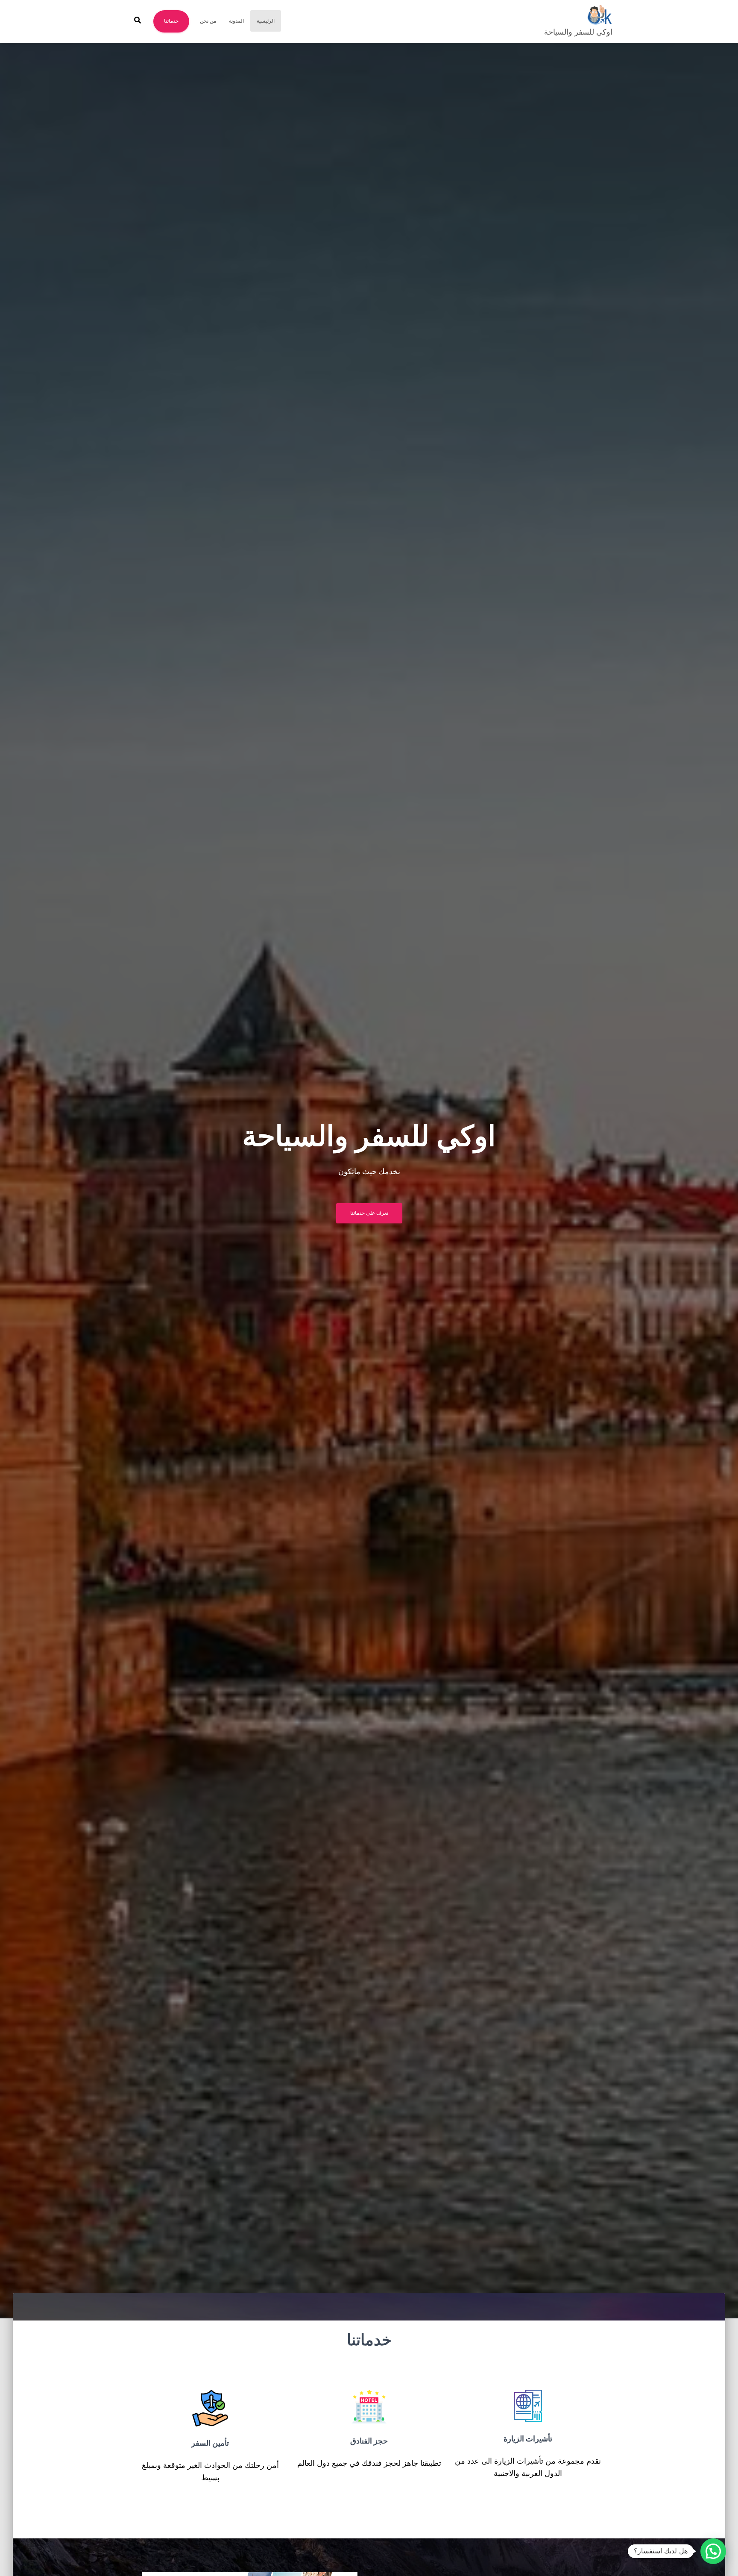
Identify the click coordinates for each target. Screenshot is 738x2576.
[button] (713, 2551)
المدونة (236, 21)
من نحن (208, 21)
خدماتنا (171, 21)
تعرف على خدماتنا (369, 1213)
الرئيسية (266, 21)
